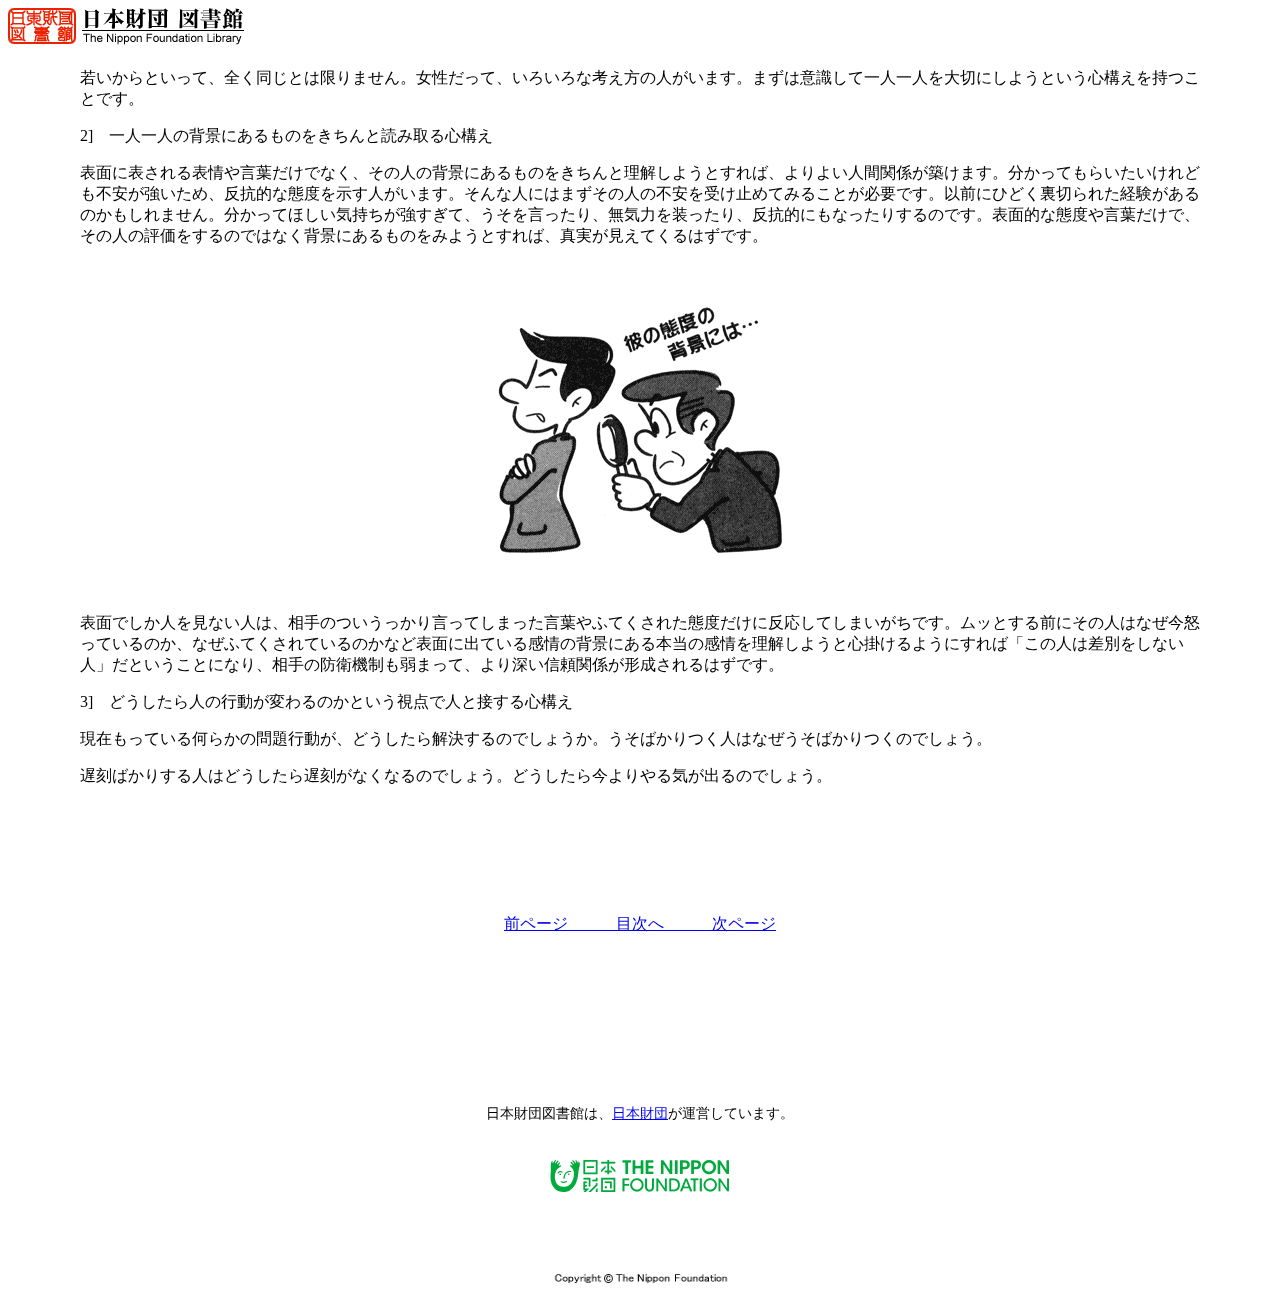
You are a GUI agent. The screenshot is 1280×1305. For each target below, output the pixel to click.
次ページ (744, 923)
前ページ (560, 923)
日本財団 (640, 1113)
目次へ (664, 923)
